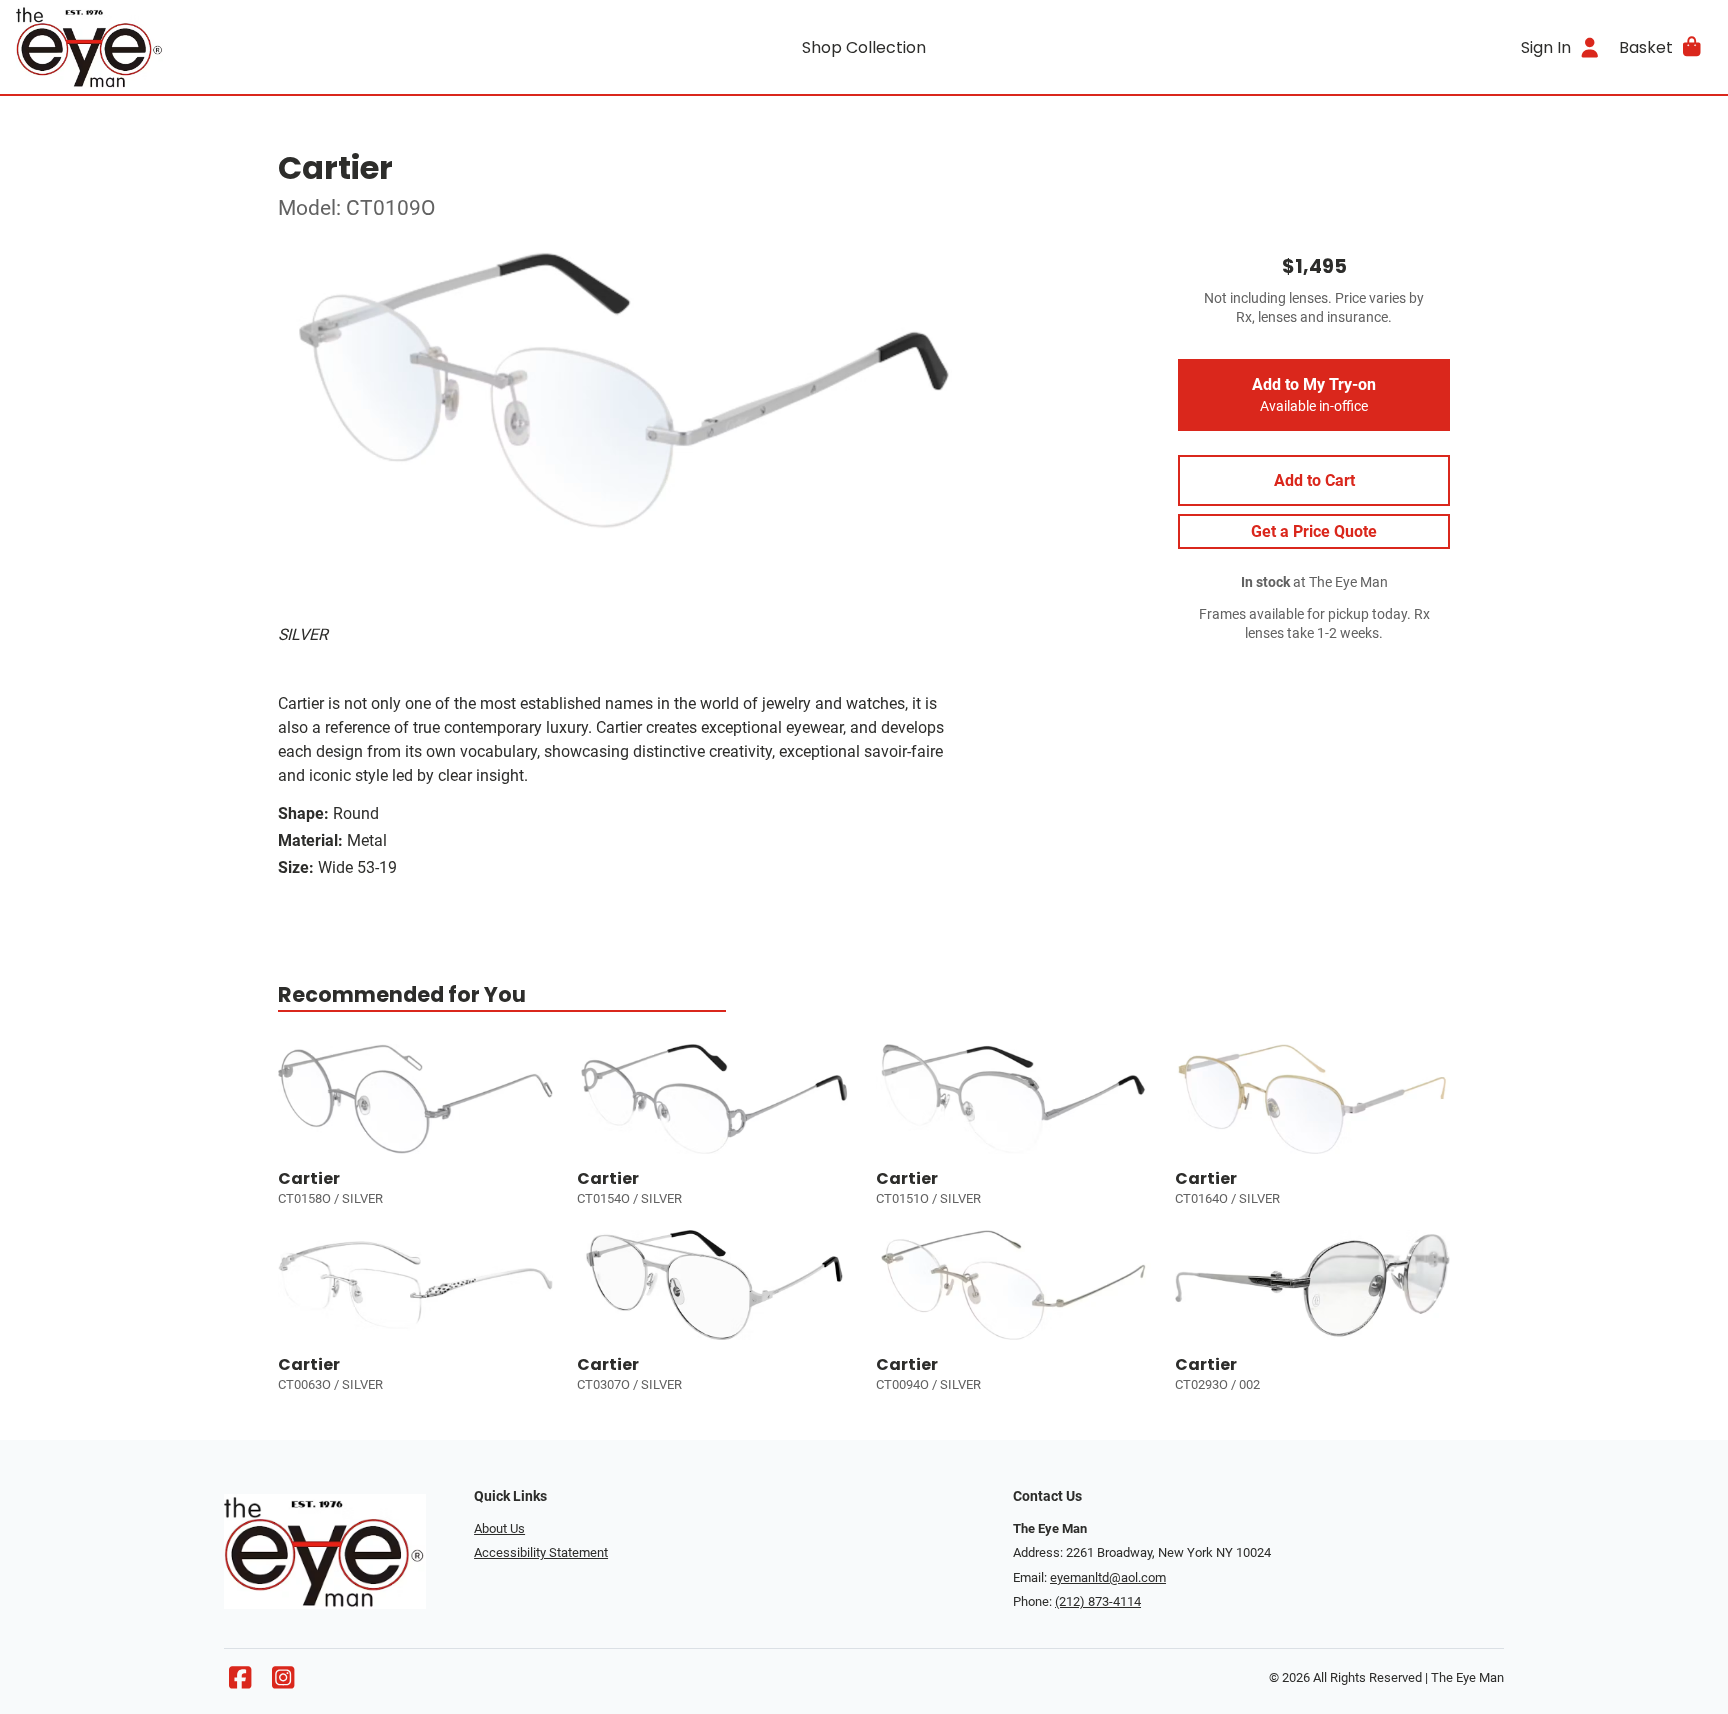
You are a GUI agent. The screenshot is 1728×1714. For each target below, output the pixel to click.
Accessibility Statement (541, 1552)
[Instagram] (283, 1682)
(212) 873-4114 (1098, 1601)
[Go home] (228, 47)
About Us (499, 1528)
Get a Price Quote (1314, 531)
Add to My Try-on (1314, 395)
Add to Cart (1314, 480)
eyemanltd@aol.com (1108, 1577)
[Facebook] (240, 1682)
